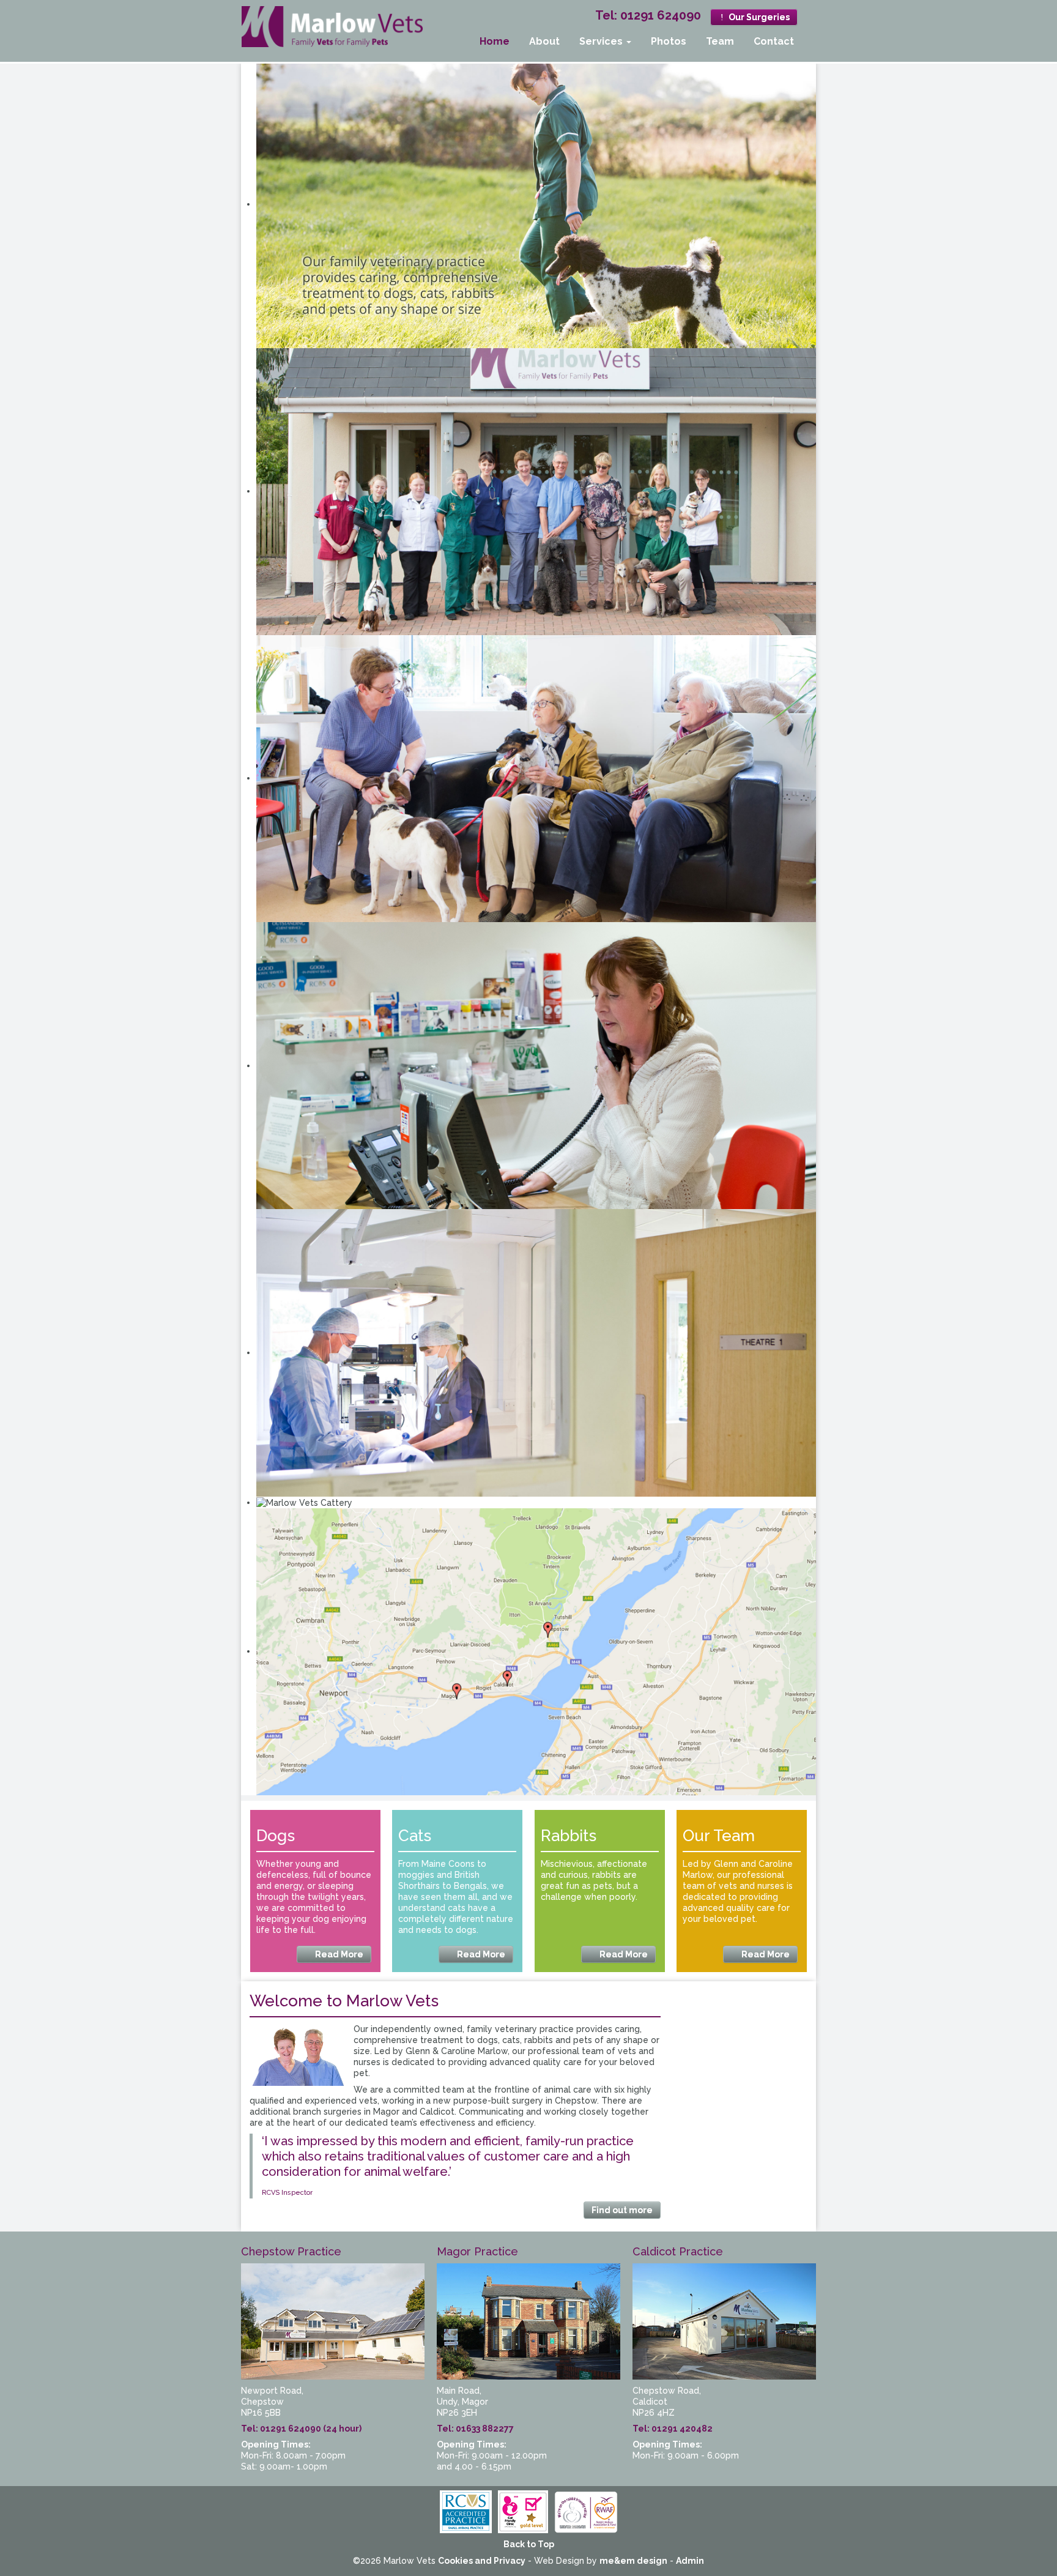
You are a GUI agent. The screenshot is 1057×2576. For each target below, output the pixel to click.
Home (495, 41)
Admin (690, 2561)
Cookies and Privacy (482, 2561)
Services (602, 41)
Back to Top (529, 2544)
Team (720, 41)
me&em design (633, 2561)
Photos (669, 41)
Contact (774, 41)
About (544, 41)
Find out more (622, 2210)
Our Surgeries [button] (758, 17)
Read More (338, 1954)
